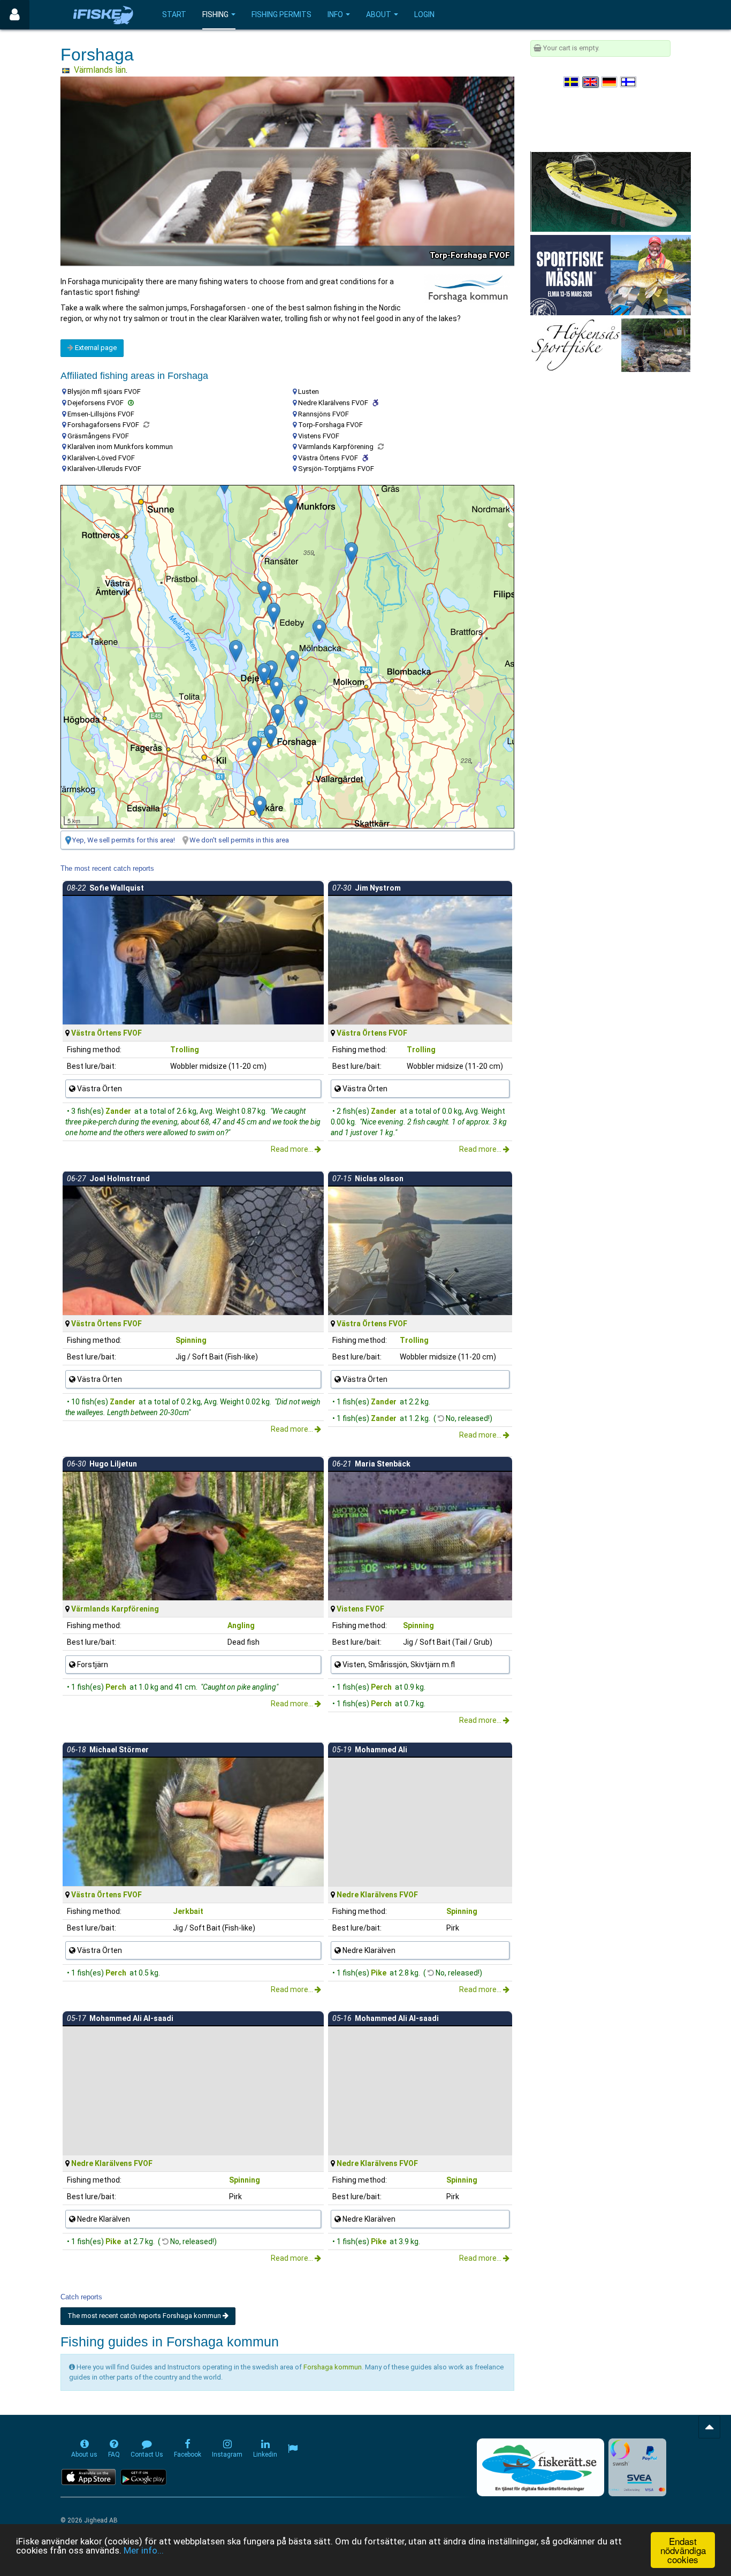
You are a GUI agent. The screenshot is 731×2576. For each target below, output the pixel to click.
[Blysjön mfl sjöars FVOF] (301, 706)
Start (174, 14)
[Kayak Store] (611, 191)
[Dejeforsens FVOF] (271, 671)
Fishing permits (281, 14)
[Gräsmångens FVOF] (351, 553)
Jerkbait (188, 1911)
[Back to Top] (709, 2427)
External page (95, 348)
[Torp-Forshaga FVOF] (277, 715)
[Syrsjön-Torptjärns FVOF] (276, 688)
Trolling (185, 1050)
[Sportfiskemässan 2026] (611, 274)
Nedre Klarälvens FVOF (377, 1895)
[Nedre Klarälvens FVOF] (260, 807)
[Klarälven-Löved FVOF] (254, 747)
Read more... (293, 1149)
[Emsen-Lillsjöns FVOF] (264, 592)
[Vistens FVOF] (236, 651)
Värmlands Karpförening (115, 1609)
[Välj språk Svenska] (572, 82)
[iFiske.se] (103, 15)
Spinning (191, 1340)
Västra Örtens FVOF (106, 1033)
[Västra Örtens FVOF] (319, 631)
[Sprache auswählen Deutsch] (610, 82)
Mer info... (144, 2550)
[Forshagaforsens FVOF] (271, 736)
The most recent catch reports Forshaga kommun (145, 2316)
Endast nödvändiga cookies (683, 2550)
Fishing (215, 14)
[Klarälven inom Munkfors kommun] (291, 506)
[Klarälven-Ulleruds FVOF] (274, 614)
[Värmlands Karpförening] (264, 674)
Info (335, 14)
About (379, 14)
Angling (241, 1625)
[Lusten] (292, 661)
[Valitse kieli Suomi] (629, 82)
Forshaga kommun (333, 2367)
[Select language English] (591, 82)
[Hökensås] (610, 344)
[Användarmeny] (15, 15)
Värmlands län (100, 70)
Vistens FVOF (360, 1609)
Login (424, 14)
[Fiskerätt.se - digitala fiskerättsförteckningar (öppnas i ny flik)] (540, 2467)
